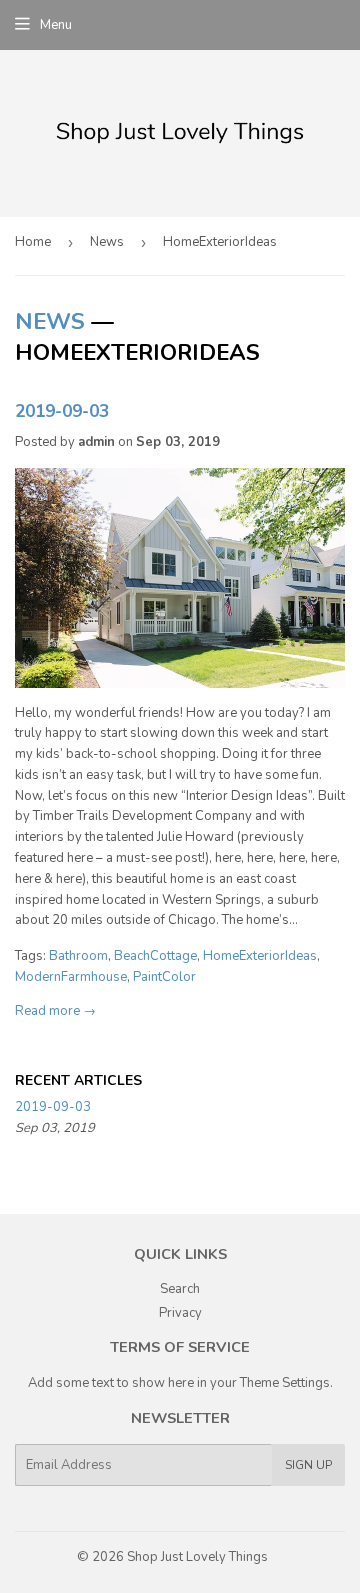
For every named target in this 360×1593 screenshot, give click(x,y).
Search (180, 1289)
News (107, 242)
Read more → (55, 1011)
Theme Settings (285, 1383)
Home (33, 242)
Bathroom (78, 956)
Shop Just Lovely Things (197, 1557)
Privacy (180, 1313)
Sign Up (308, 1465)
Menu (56, 25)
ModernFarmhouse (71, 977)
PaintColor (164, 977)
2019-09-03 (62, 411)
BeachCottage (155, 956)
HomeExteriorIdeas (260, 956)
